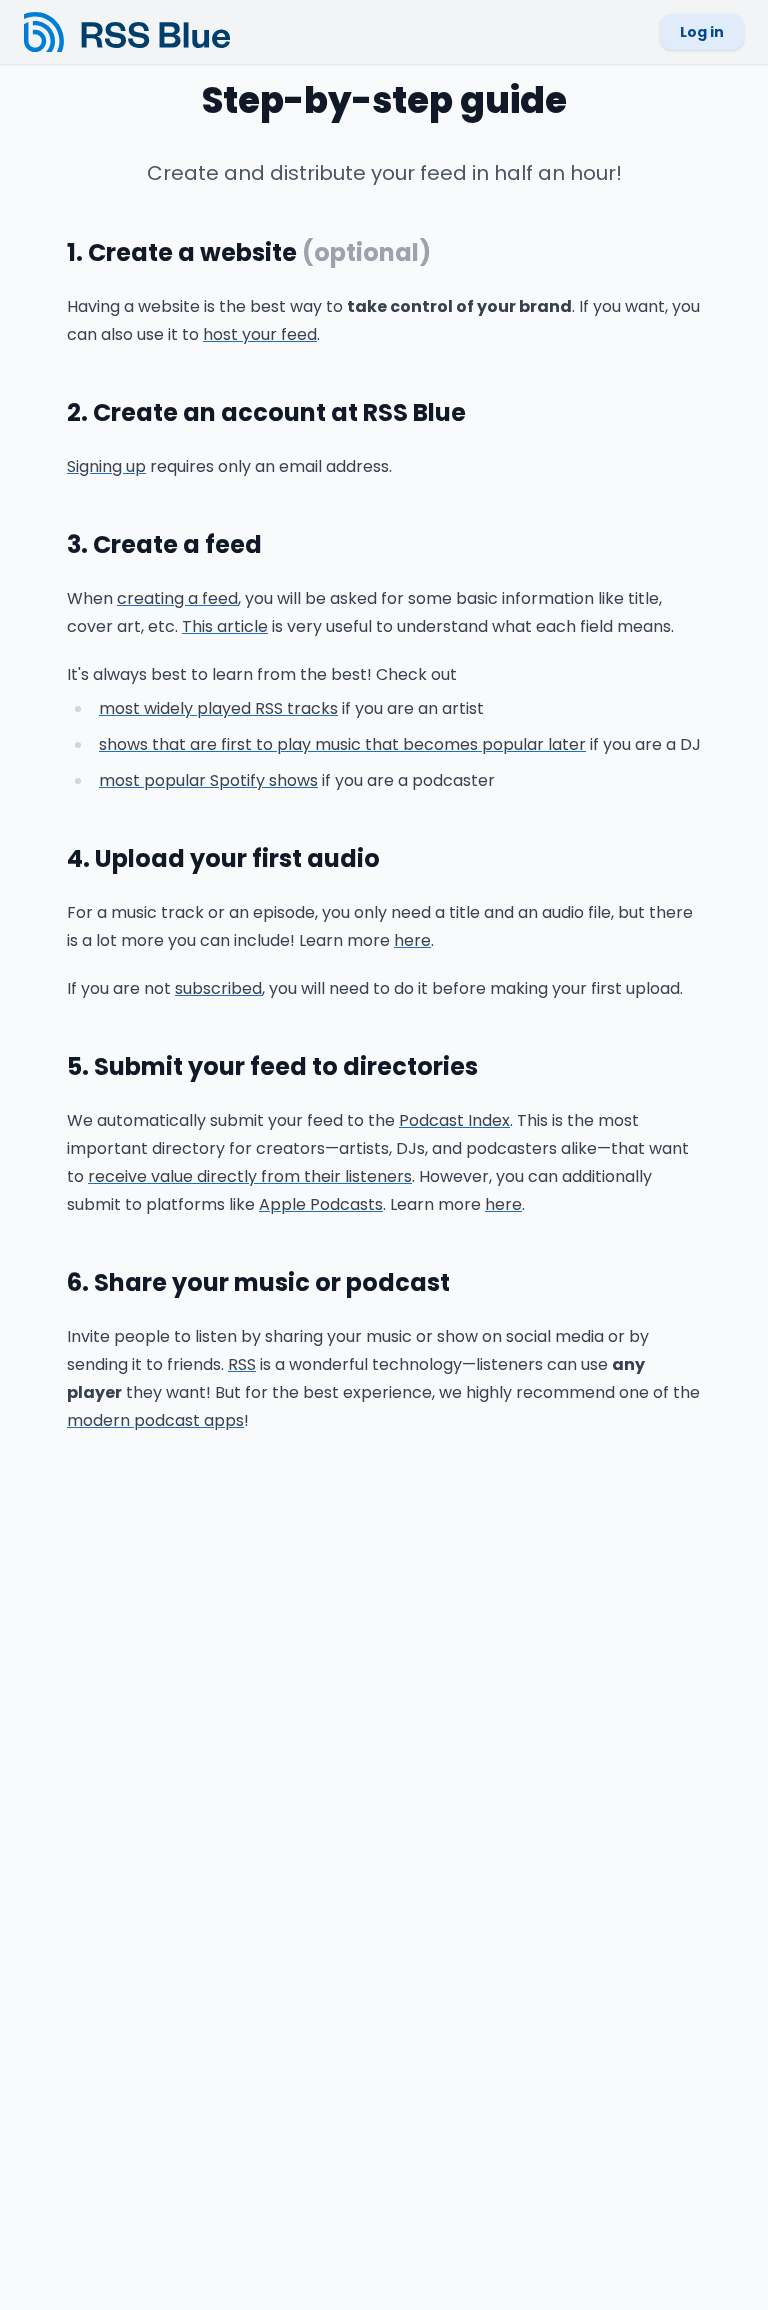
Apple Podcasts (321, 1204)
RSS (242, 1364)
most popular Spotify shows (208, 780)
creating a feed (177, 598)
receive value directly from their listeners (250, 1176)
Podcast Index (454, 1120)
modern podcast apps (155, 1420)
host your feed (260, 334)
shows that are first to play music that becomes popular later (342, 744)
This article (225, 626)
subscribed (218, 988)
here (412, 940)
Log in (702, 32)
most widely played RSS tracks (218, 708)
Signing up (106, 466)
